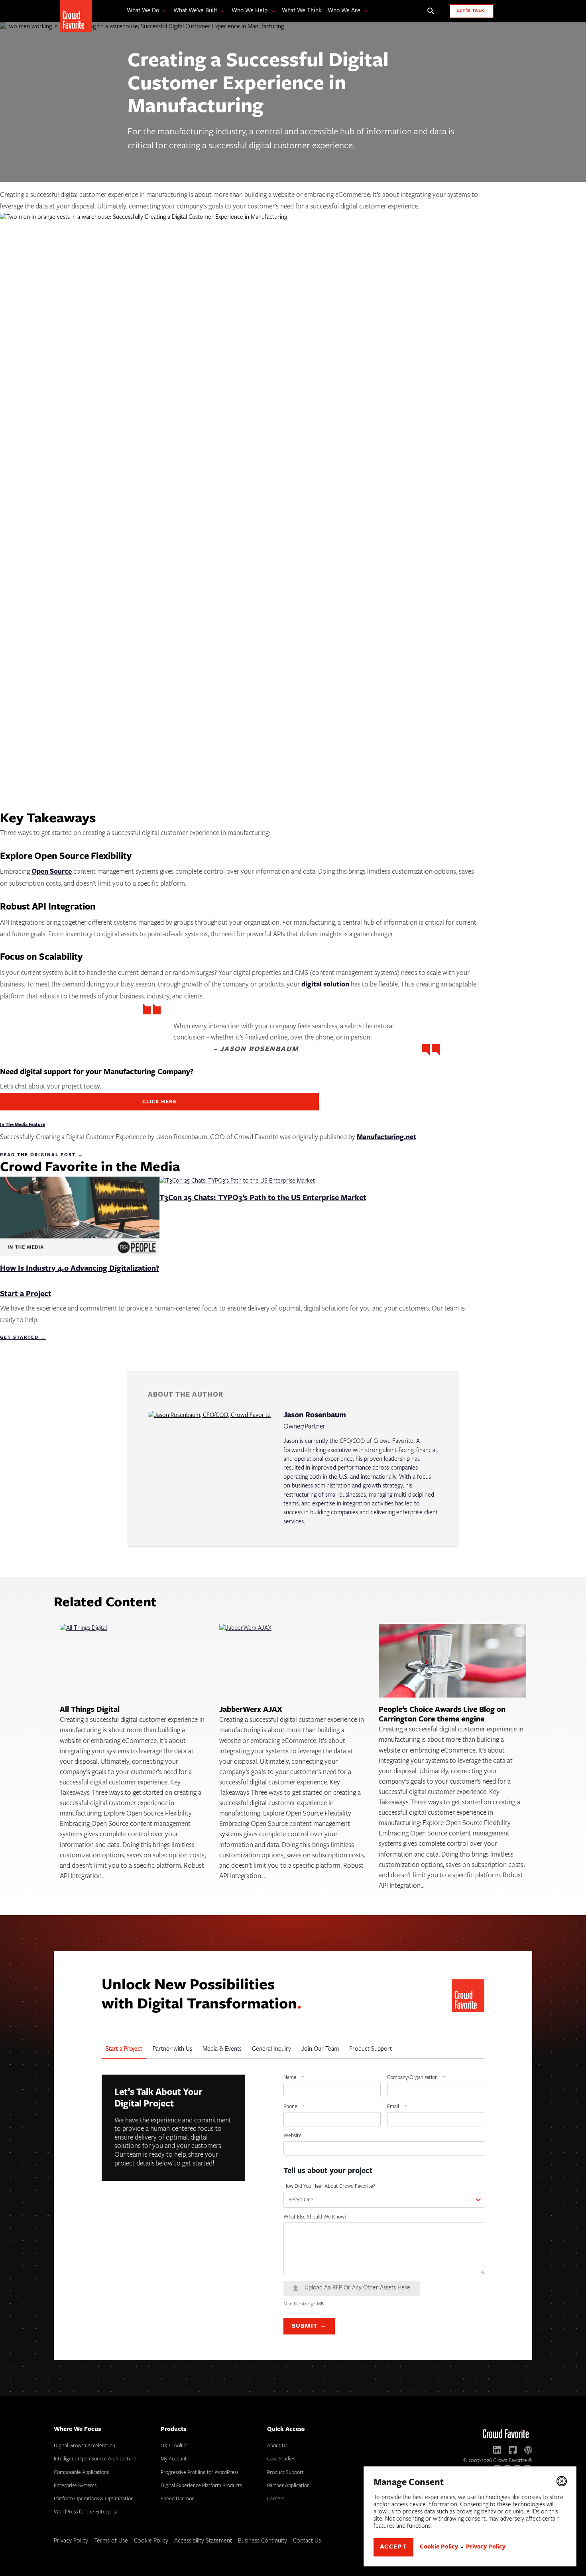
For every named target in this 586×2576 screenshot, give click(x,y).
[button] (562, 2481)
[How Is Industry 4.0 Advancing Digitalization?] (80, 1221)
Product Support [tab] (371, 2049)
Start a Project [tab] (124, 2049)
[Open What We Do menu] (163, 11)
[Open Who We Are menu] (364, 11)
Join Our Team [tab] (320, 2049)
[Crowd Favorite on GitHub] (513, 2450)
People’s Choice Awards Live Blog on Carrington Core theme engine (442, 1715)
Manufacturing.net (386, 1138)
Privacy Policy (486, 2547)
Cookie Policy (439, 2547)
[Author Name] (209, 1469)
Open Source (52, 872)
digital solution (325, 985)
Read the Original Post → (42, 1155)
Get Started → (23, 1338)
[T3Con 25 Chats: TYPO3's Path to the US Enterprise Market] (237, 1186)
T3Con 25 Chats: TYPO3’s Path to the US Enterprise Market (263, 1198)
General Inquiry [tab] (271, 2049)
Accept (394, 2547)
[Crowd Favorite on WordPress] (528, 2450)
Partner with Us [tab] (172, 2049)
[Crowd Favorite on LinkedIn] (497, 2450)
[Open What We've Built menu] (221, 11)
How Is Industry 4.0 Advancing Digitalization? (80, 1269)
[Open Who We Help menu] (271, 11)
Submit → (309, 2326)
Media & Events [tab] (222, 2049)
